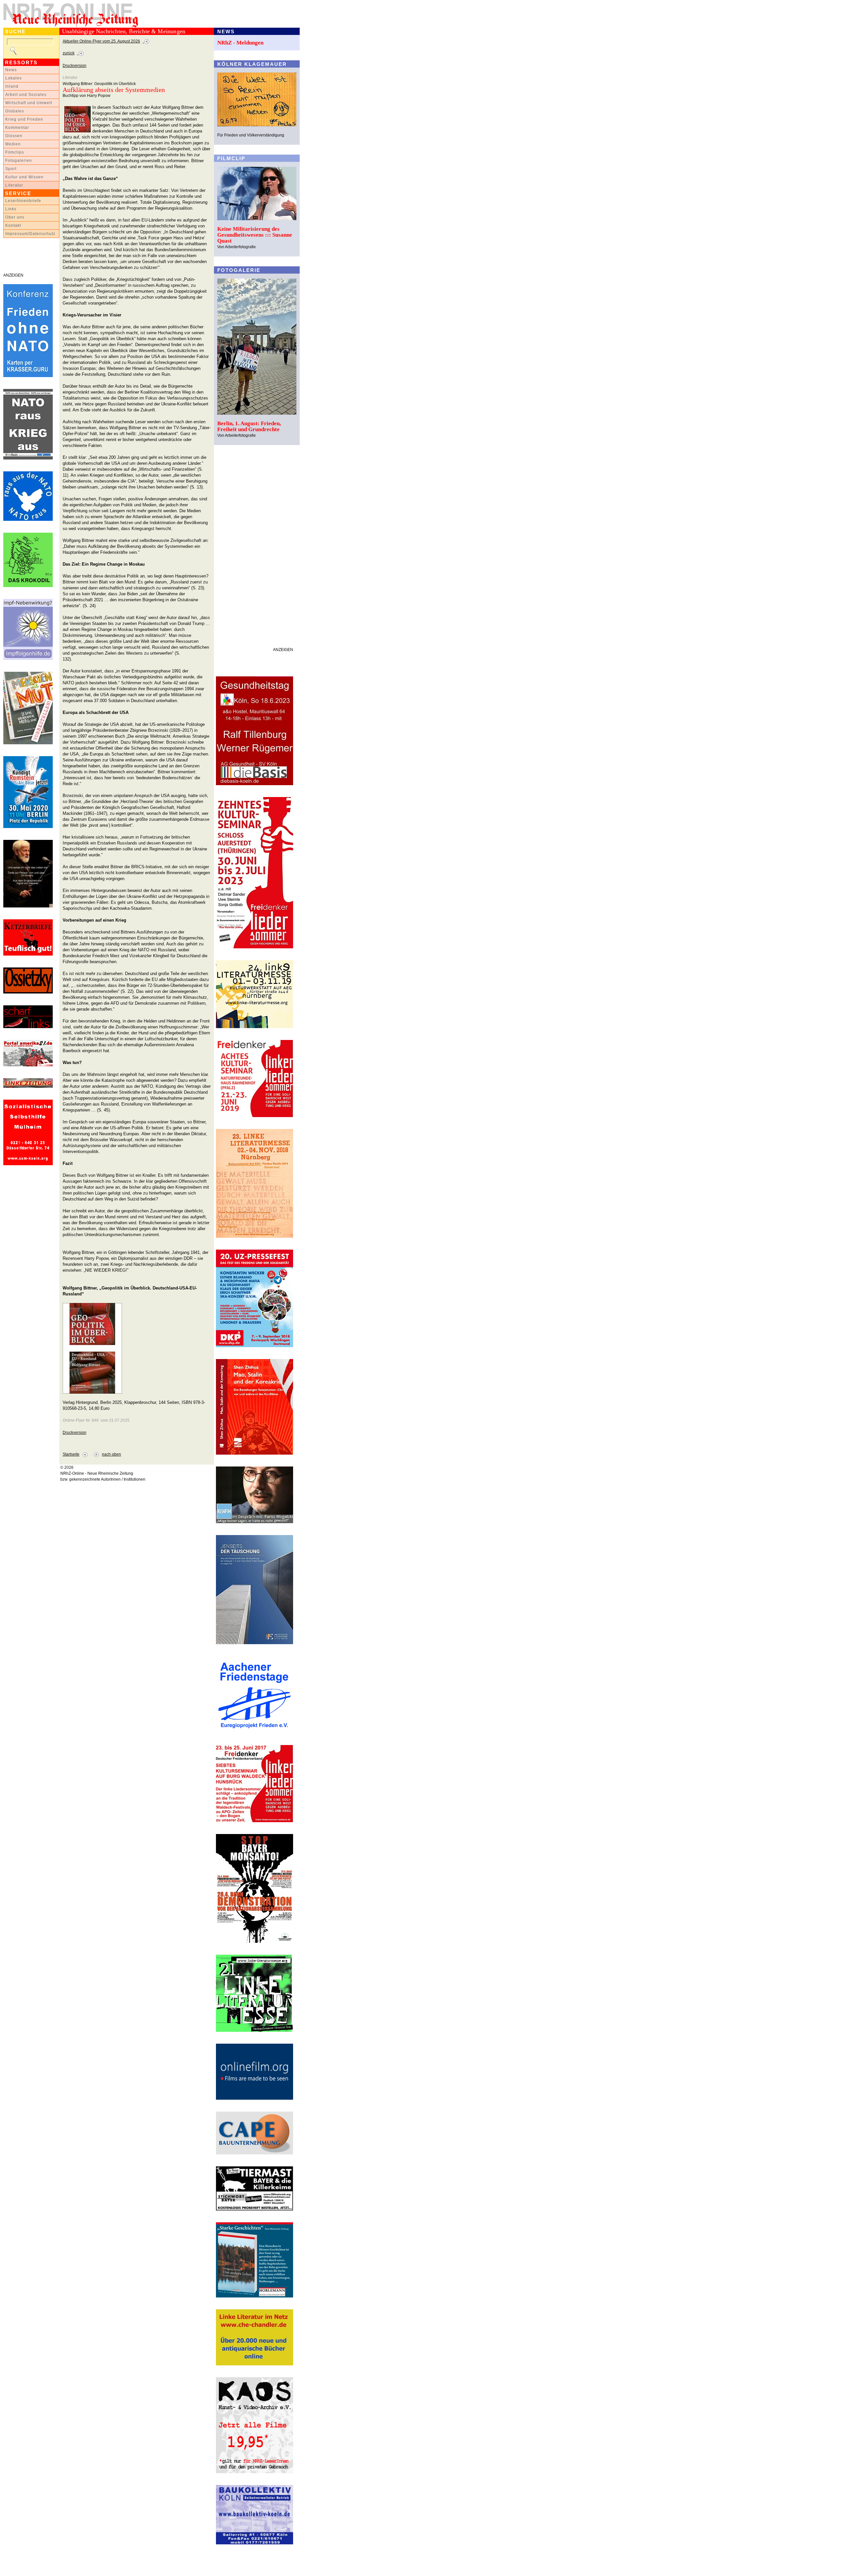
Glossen (14, 136)
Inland (12, 86)
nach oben (111, 1454)
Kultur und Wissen (24, 177)
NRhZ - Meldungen (240, 43)
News (11, 70)
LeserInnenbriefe (23, 201)
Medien (13, 144)
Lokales (14, 78)
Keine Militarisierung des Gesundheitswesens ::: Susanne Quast (255, 235)
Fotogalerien (19, 161)
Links (11, 209)
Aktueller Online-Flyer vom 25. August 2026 (101, 41)
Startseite (71, 1454)
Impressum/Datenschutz (30, 234)
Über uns (15, 217)
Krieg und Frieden (24, 119)
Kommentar (17, 128)
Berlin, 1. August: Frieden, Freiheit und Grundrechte (249, 426)
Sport (11, 169)
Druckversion (75, 66)
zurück (69, 53)
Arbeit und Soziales (26, 95)
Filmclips (15, 152)
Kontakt (13, 225)
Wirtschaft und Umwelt (29, 103)
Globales (15, 111)
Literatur (14, 185)
